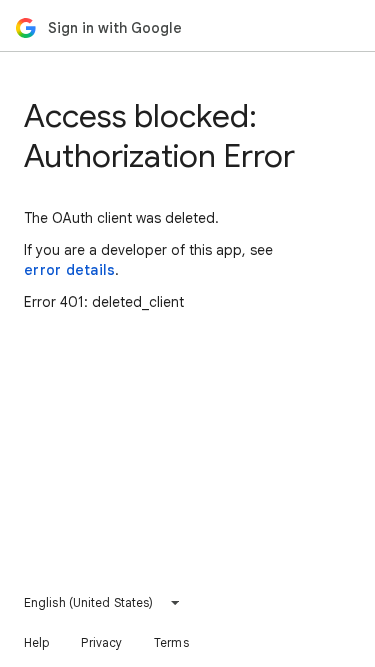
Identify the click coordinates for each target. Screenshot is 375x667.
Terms (171, 642)
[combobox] (102, 603)
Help (36, 642)
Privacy (101, 642)
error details (69, 270)
